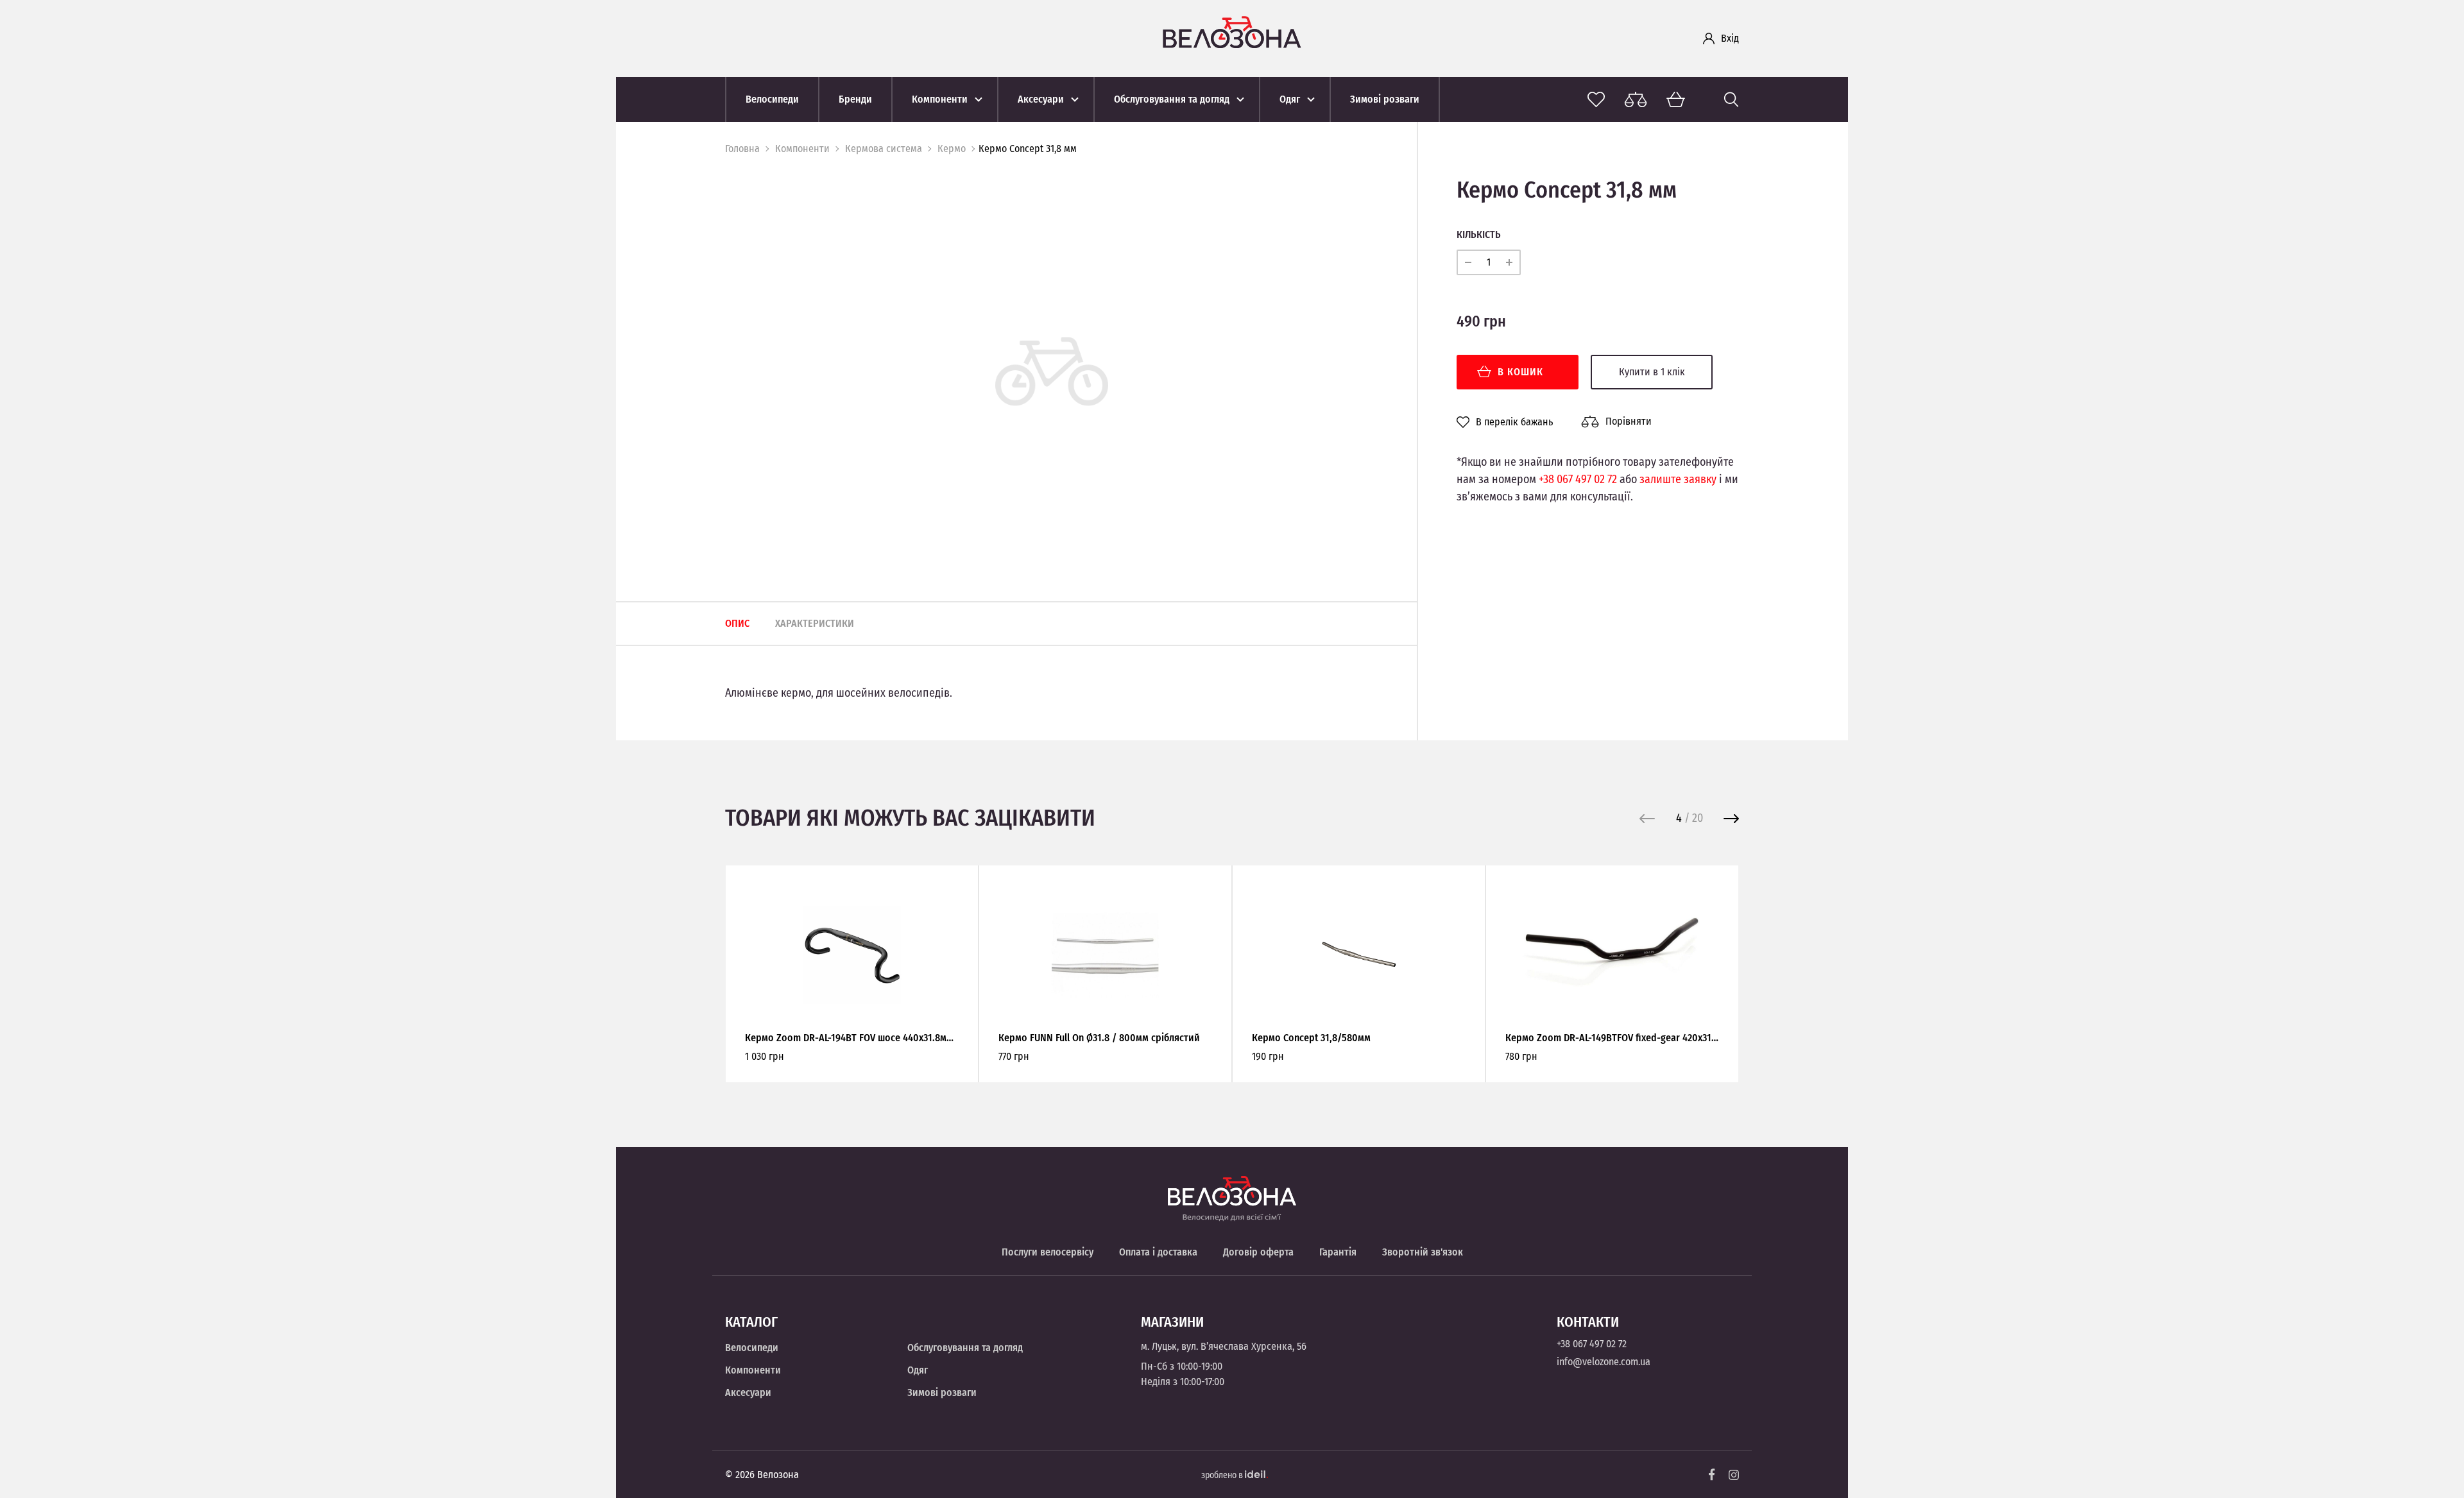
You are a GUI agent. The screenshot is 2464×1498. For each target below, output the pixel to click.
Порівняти (1629, 421)
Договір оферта (1258, 1252)
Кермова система (884, 149)
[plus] (1509, 262)
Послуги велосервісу (1048, 1252)
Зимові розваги (942, 1392)
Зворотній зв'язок (1423, 1252)
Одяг (918, 1370)
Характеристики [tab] (815, 623)
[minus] (1468, 262)
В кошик (1520, 372)
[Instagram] (1734, 1475)
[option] (1052, 371)
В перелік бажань (1514, 422)
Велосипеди (752, 1348)
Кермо (952, 149)
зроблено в (1223, 1475)
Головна (742, 149)
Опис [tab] (737, 623)
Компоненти (802, 149)
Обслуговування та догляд (965, 1348)
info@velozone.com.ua (1604, 1362)
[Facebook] (1712, 1475)
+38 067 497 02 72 (1578, 479)
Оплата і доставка (1158, 1252)
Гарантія (1338, 1252)
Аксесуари (748, 1392)
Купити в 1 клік (1652, 372)
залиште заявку (1678, 479)
